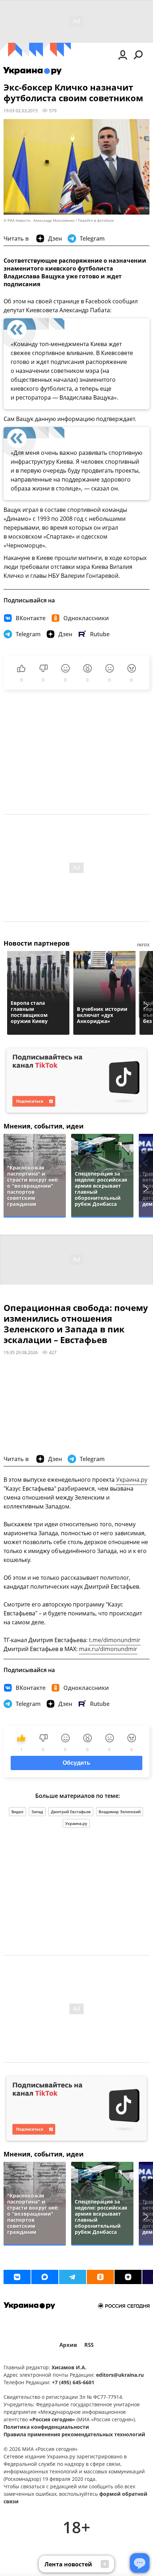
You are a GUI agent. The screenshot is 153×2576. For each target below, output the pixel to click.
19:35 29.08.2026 (21, 1352)
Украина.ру (132, 1480)
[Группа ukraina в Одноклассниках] (100, 2277)
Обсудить (76, 1763)
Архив (68, 2345)
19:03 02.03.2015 (21, 110)
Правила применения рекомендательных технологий (74, 2434)
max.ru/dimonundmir (108, 1649)
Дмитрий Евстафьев (71, 1812)
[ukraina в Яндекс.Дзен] (128, 2277)
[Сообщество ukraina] (45, 2277)
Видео (17, 1812)
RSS (89, 2345)
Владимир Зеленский (120, 1812)
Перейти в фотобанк (96, 220)
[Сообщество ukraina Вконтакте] (17, 2277)
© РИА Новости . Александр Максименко (39, 220)
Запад (37, 1812)
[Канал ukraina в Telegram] (73, 2277)
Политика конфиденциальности (46, 2427)
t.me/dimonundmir (115, 1640)
